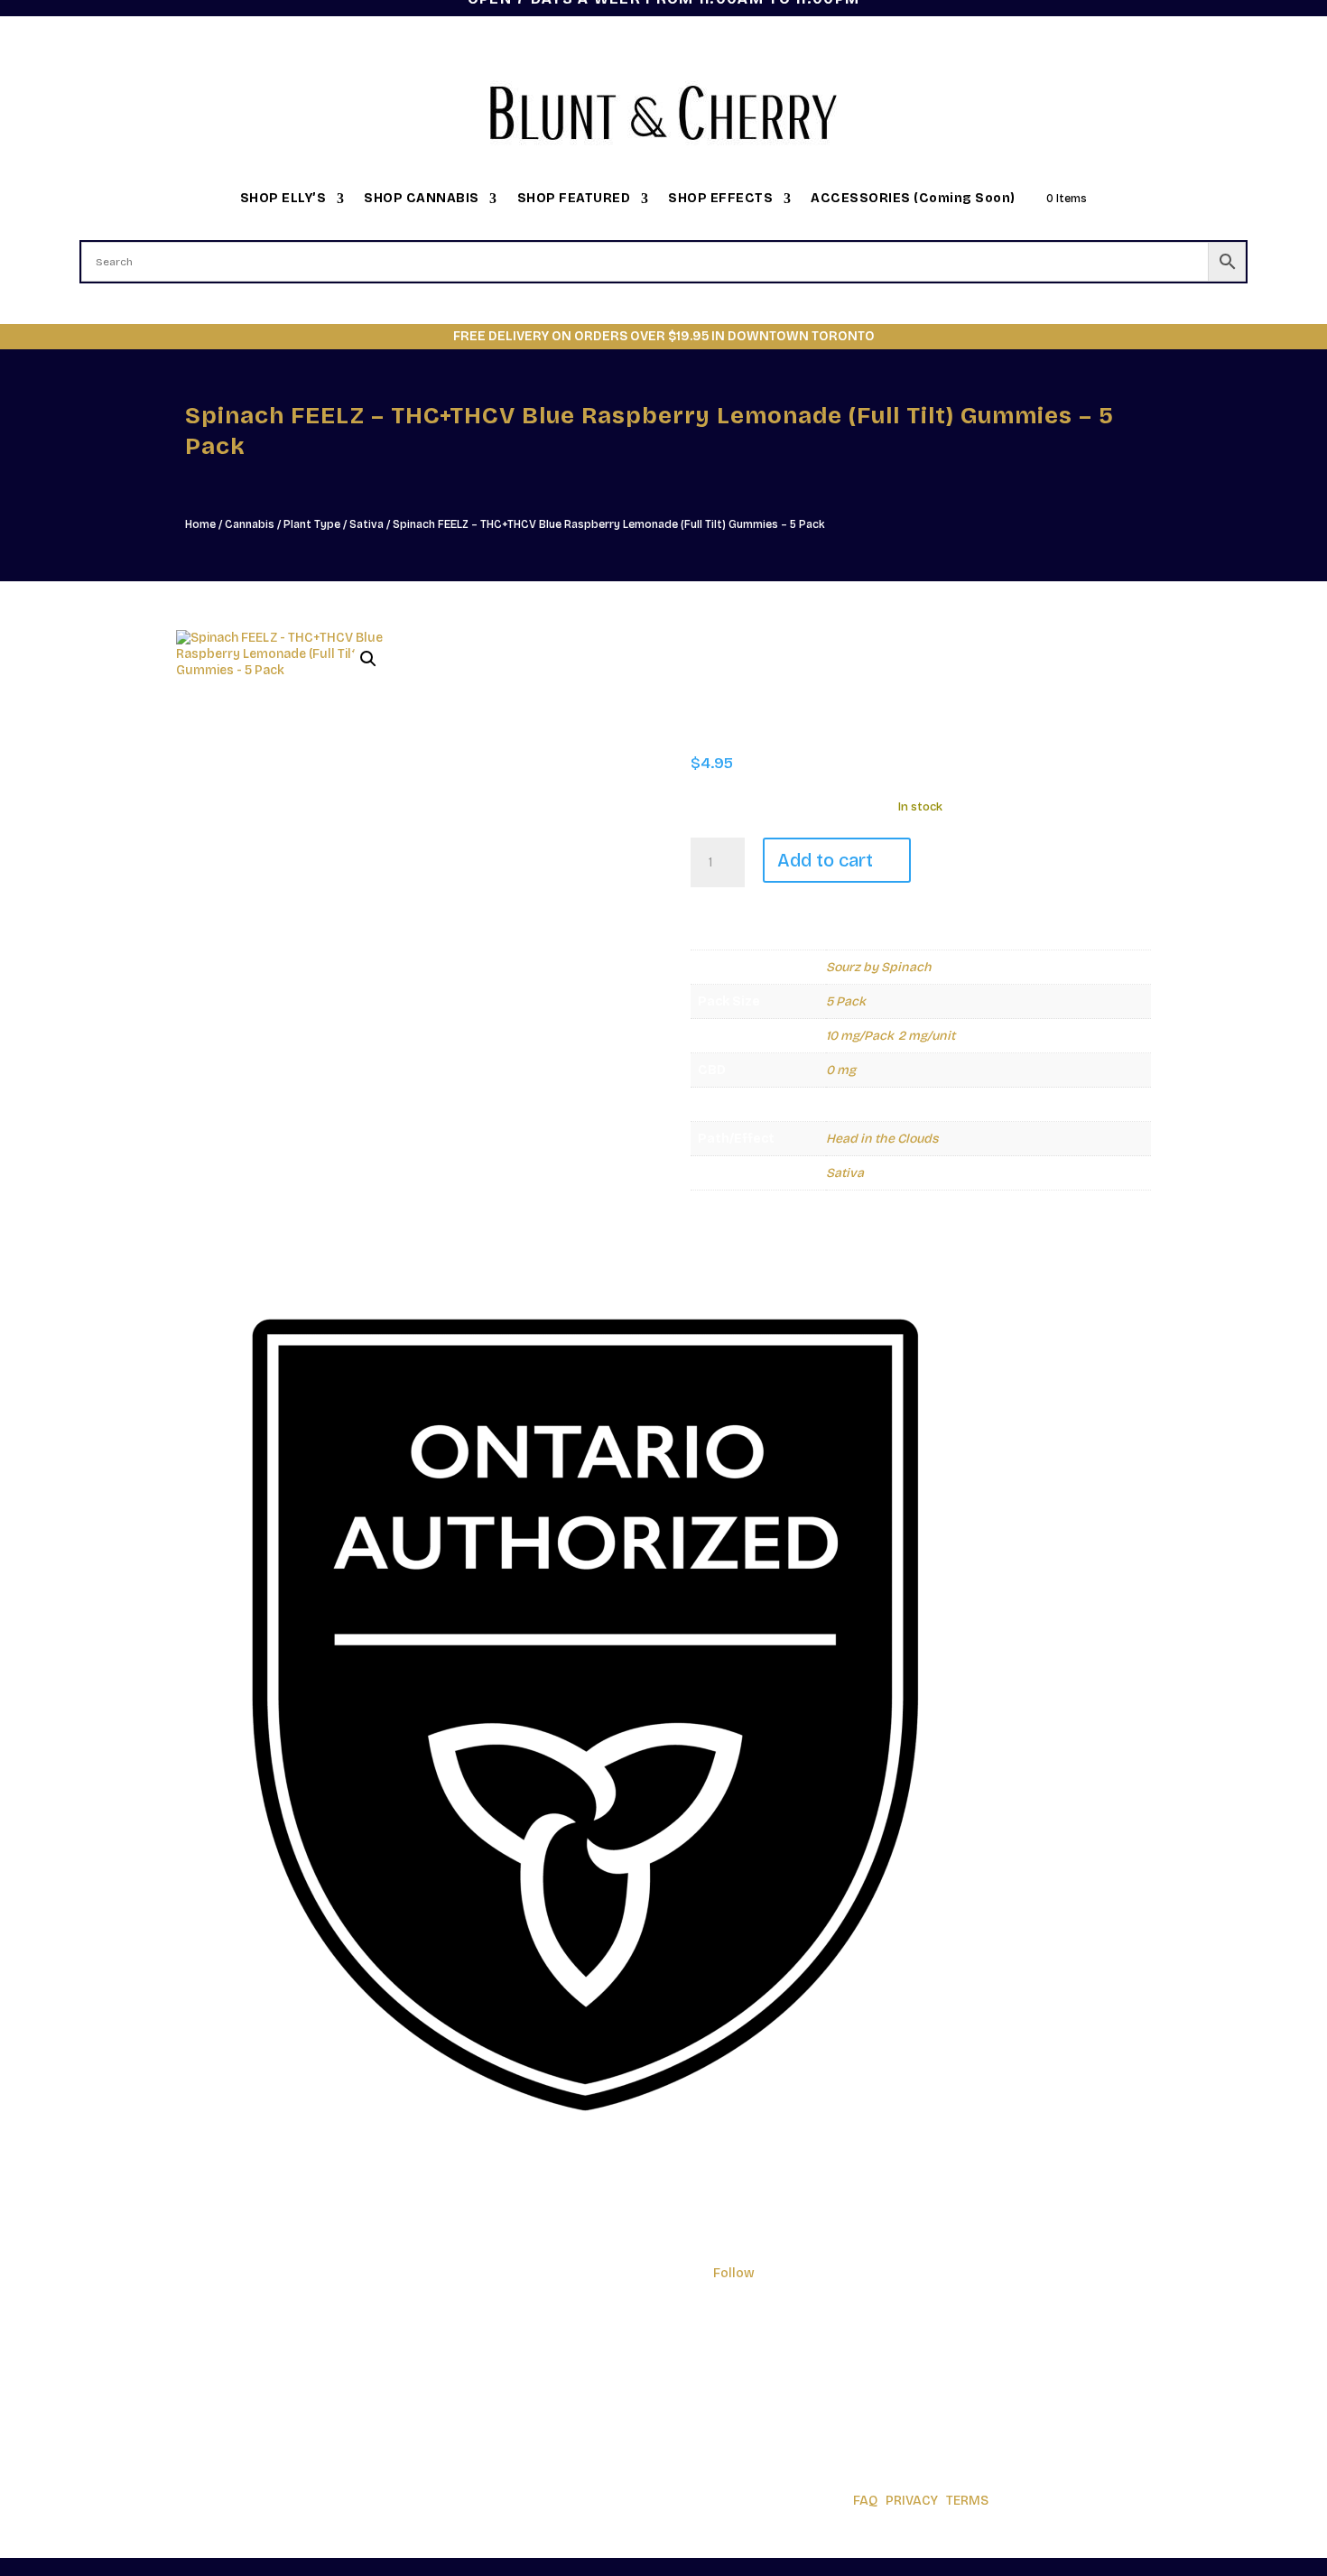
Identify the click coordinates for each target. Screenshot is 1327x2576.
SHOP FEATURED (574, 199)
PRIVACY (912, 2501)
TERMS (967, 2501)
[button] (368, 659)
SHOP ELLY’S (283, 199)
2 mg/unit (927, 1036)
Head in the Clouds (882, 1139)
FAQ (865, 2501)
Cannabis (250, 524)
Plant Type (312, 524)
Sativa (367, 524)
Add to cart (825, 860)
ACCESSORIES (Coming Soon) (913, 199)
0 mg (841, 1070)
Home (200, 524)
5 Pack (846, 1001)
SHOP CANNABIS (422, 199)
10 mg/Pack (860, 1036)
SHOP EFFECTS (720, 199)
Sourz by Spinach (879, 967)
